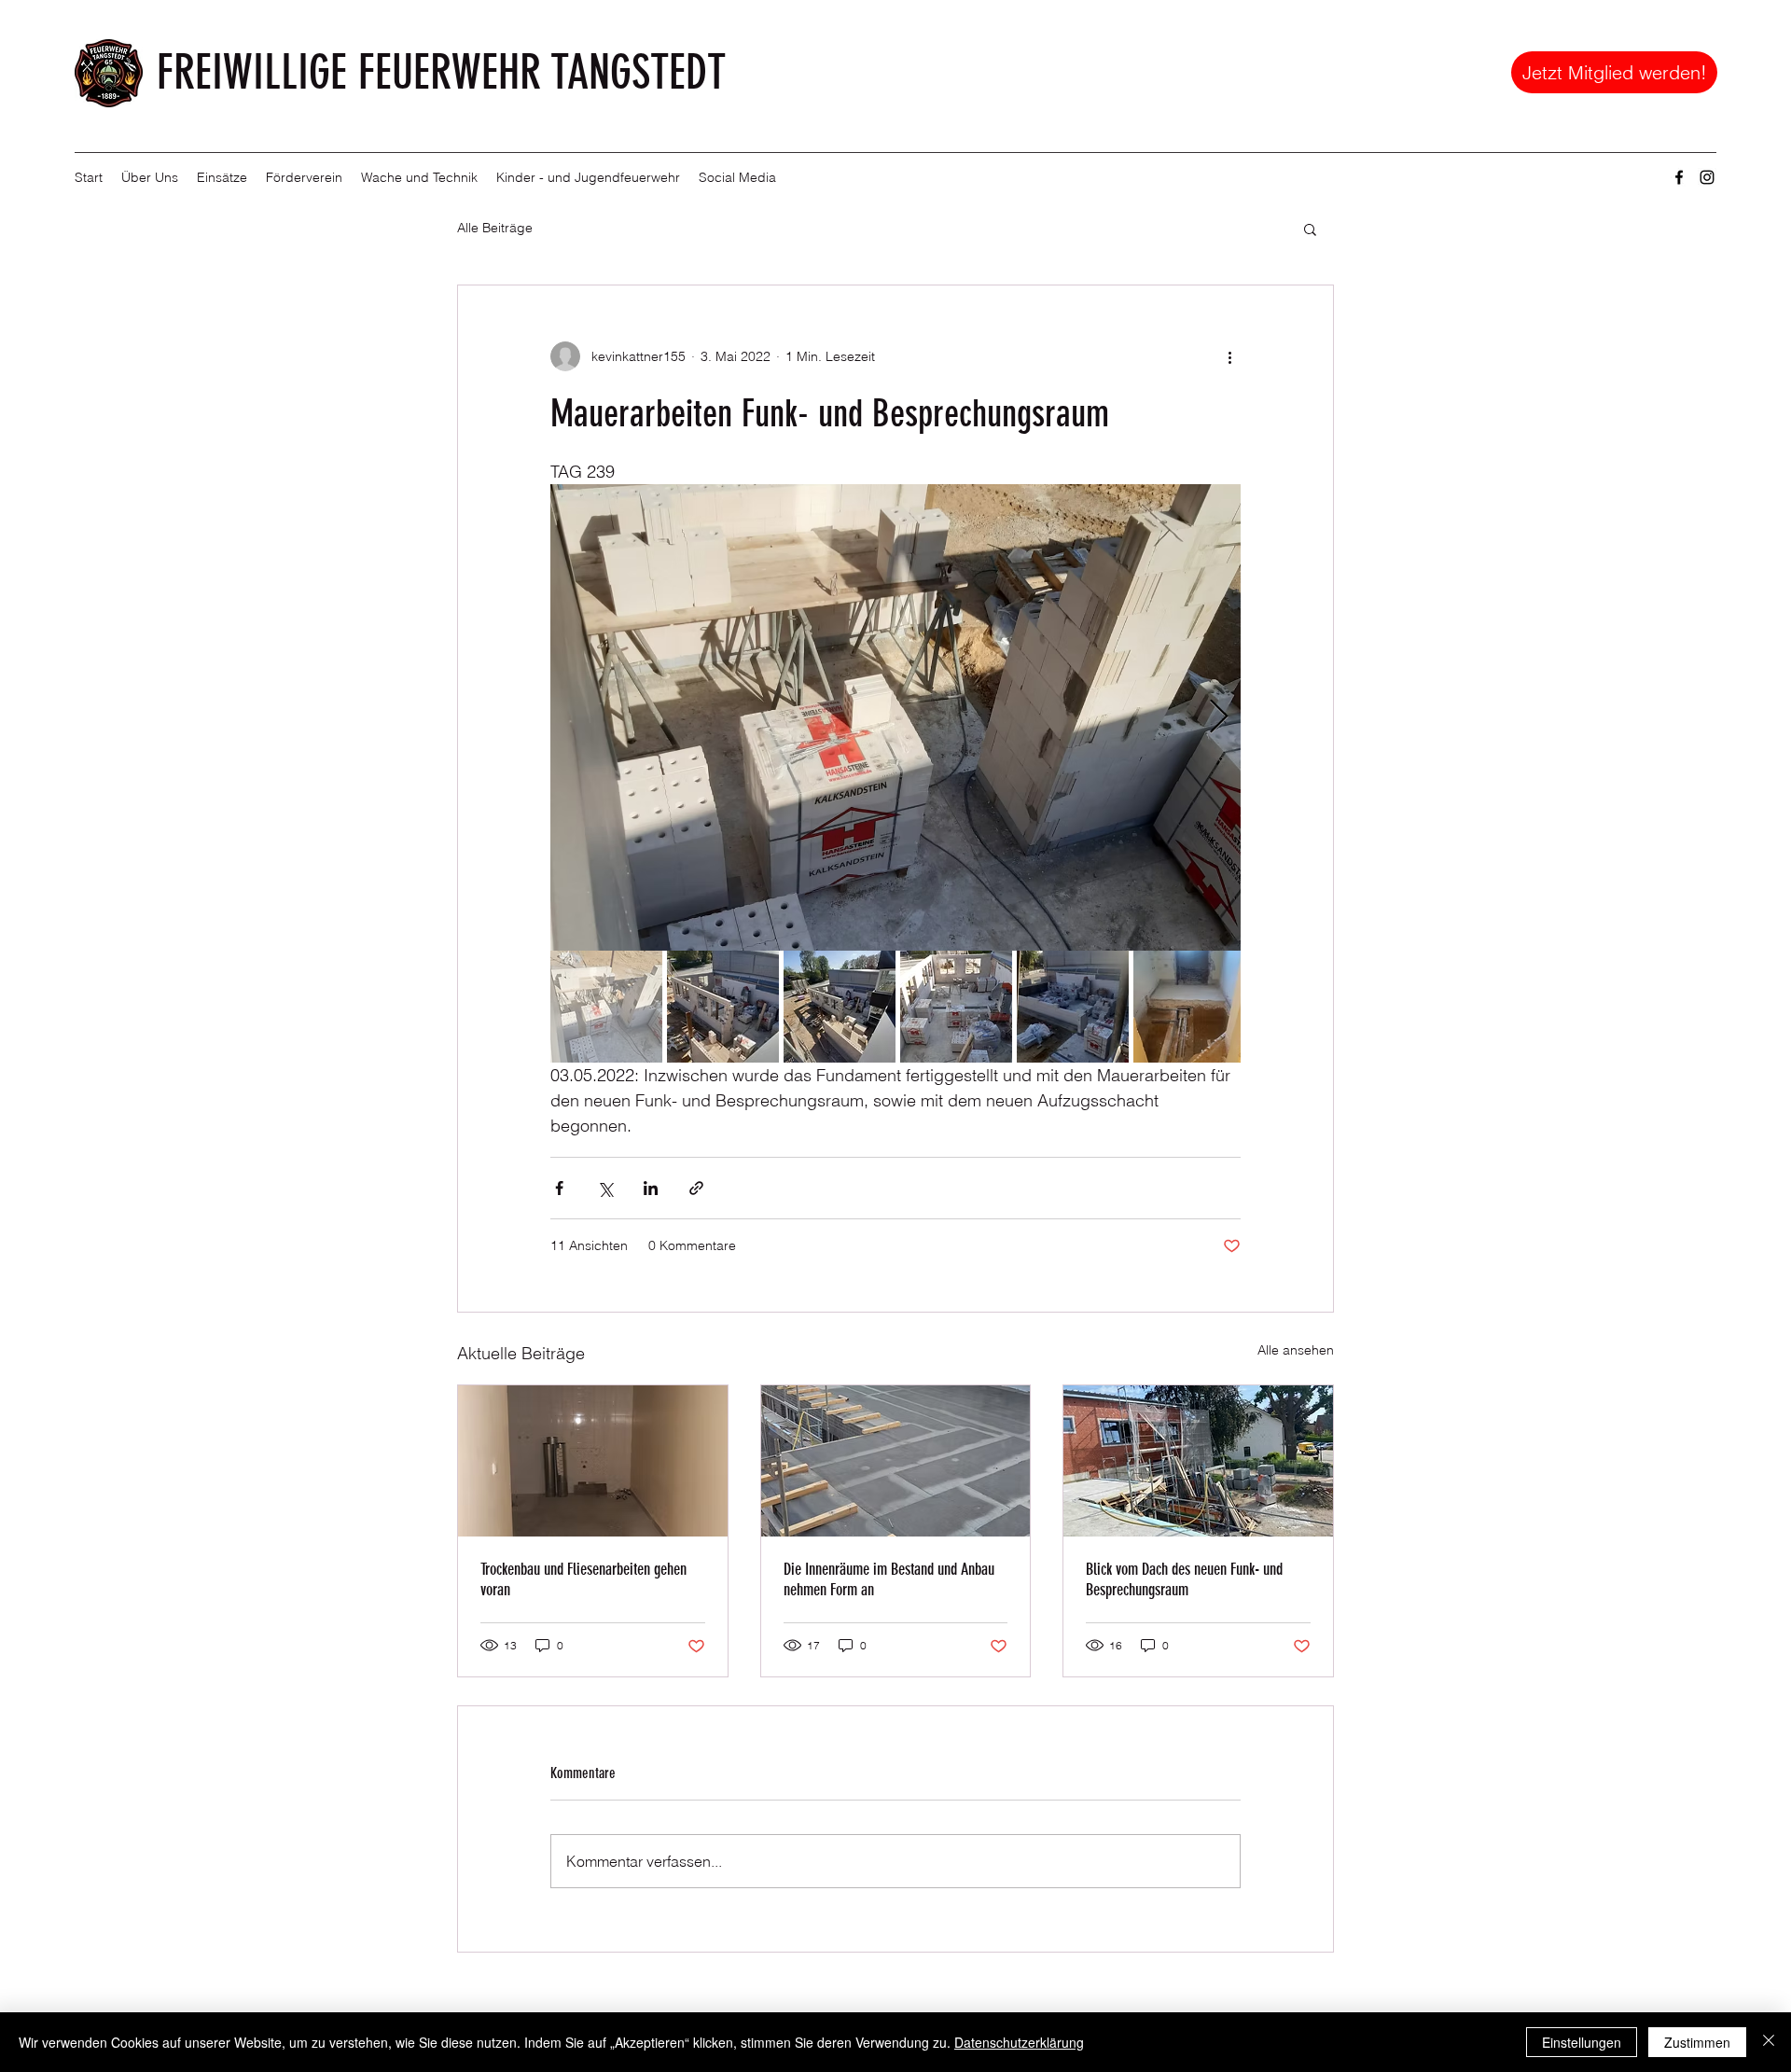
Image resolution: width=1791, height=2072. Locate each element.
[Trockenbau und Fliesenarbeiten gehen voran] (593, 1461)
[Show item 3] (840, 1007)
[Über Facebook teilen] (559, 1188)
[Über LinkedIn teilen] (651, 1188)
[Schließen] (1769, 2042)
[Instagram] (1707, 177)
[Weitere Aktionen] (1229, 356)
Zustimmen (1697, 2042)
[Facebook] (1679, 177)
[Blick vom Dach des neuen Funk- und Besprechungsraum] (1198, 1461)
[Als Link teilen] (696, 1188)
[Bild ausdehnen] (895, 717)
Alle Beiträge (495, 228)
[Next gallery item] (1219, 718)
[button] (150, 177)
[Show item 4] (956, 1007)
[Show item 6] (1189, 1007)
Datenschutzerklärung (1019, 2042)
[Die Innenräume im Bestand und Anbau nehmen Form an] (896, 1461)
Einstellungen (1582, 2042)
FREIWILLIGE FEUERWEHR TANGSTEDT (441, 73)
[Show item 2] (723, 1007)
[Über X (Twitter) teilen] (605, 1188)
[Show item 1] (606, 1007)
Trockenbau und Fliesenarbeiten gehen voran (583, 1579)
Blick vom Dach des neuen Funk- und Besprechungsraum (1184, 1579)
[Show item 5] (1073, 1007)
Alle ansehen (1296, 1350)
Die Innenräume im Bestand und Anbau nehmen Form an (889, 1579)
